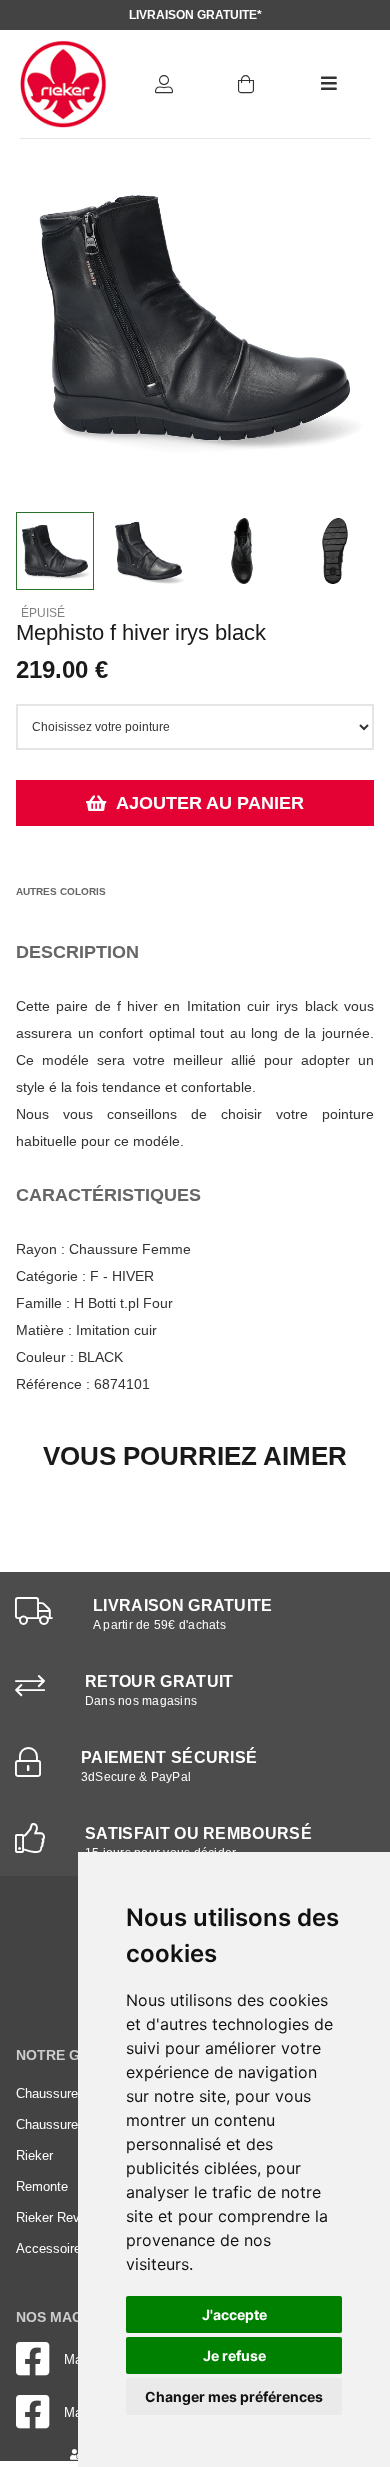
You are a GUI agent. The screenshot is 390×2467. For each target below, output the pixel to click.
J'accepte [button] (234, 2314)
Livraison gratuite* (195, 15)
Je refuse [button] (234, 2355)
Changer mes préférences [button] (234, 2396)
